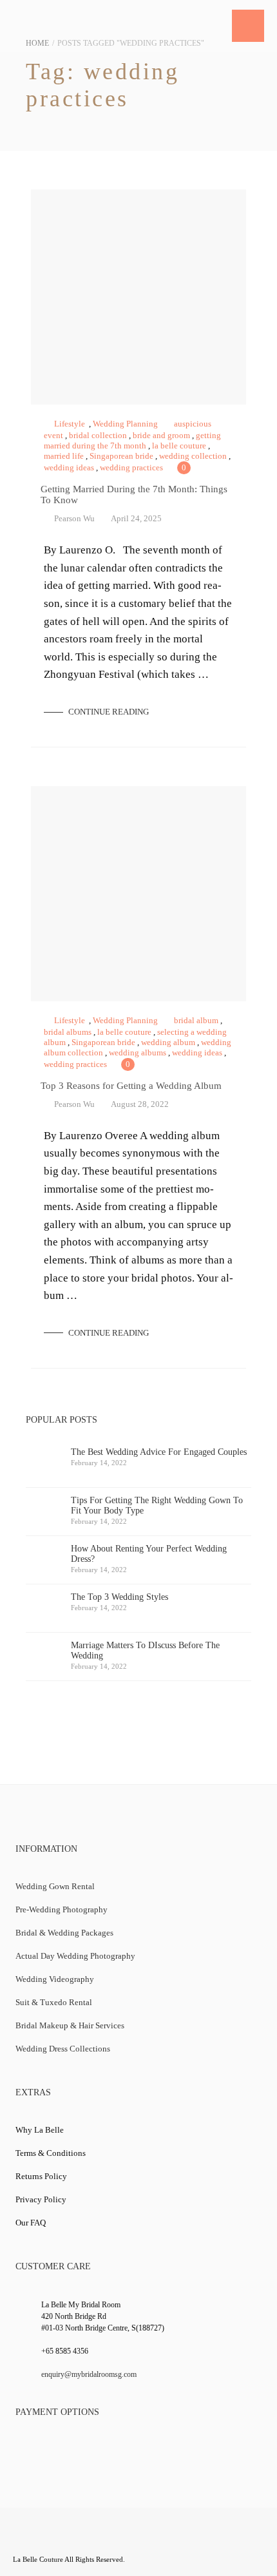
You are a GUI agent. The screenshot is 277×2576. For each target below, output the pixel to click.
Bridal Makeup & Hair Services (70, 2025)
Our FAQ (31, 2223)
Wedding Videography (55, 1979)
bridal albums (68, 1032)
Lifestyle (70, 424)
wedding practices (131, 467)
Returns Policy (41, 2176)
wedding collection (193, 456)
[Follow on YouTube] (75, 2539)
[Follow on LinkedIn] (100, 2539)
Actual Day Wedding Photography (75, 1956)
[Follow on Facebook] (24, 2539)
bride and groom (161, 435)
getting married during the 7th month (132, 440)
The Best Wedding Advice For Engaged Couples (159, 1457)
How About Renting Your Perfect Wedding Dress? (149, 1559)
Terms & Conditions (51, 2153)
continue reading (108, 712)
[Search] (213, 26)
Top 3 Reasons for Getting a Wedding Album (138, 894)
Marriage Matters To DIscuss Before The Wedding (145, 1655)
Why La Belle (40, 2130)
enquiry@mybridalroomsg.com (89, 2374)
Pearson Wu (74, 518)
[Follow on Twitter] (50, 2539)
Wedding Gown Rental (55, 1886)
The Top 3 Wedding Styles (119, 1602)
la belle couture (179, 446)
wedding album (168, 1042)
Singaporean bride (121, 456)
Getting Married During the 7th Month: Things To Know (138, 297)
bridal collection (98, 435)
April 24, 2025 (136, 518)
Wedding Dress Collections (63, 2049)
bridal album (196, 1020)
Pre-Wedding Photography (62, 1909)
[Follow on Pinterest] (150, 2539)
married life (64, 456)
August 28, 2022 (140, 1104)
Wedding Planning (125, 424)
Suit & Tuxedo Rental (54, 2002)
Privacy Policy (41, 2199)
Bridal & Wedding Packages (64, 1933)
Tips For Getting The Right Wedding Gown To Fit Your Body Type (157, 1510)
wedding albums (138, 1053)
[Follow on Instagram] (125, 2539)
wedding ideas (69, 467)
